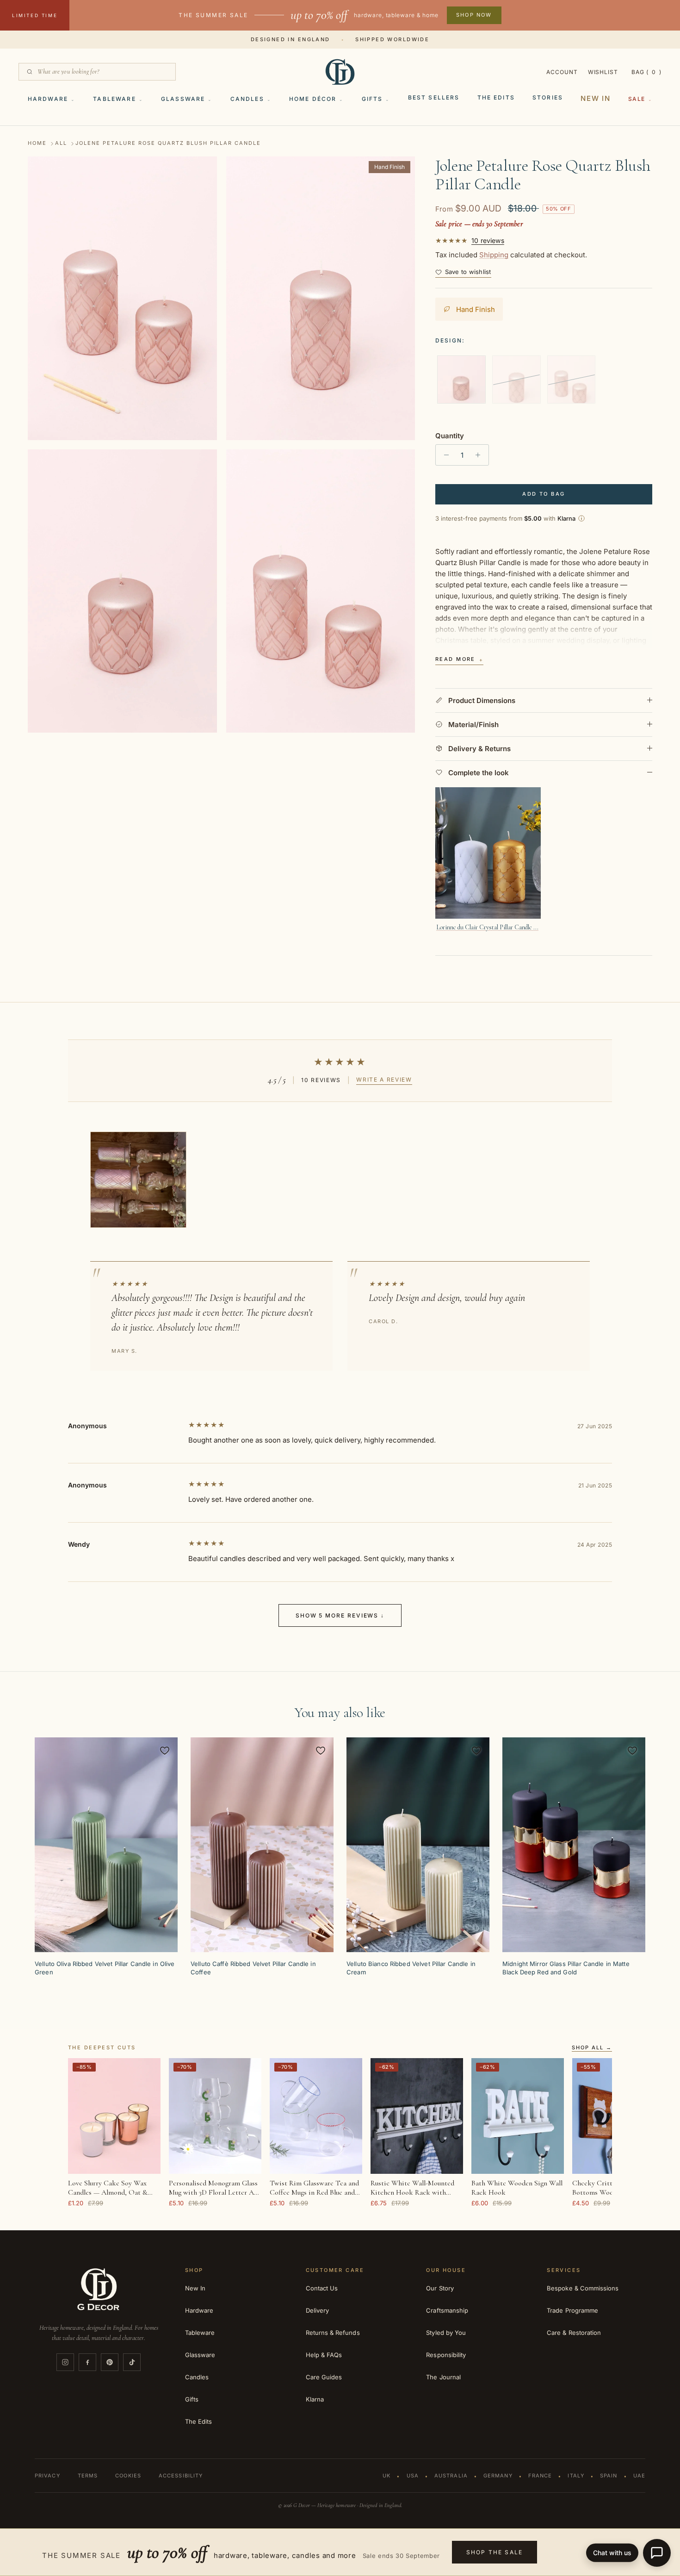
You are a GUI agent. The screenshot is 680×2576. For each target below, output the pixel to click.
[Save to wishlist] (165, 1750)
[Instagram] (65, 2362)
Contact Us (322, 2288)
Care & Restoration (574, 2333)
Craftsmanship (447, 2310)
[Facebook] (87, 2362)
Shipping (494, 255)
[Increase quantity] (480, 455)
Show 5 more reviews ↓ (340, 1615)
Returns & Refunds (333, 2333)
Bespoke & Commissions (583, 2288)
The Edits (496, 97)
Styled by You (446, 2333)
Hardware (48, 99)
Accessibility (181, 2476)
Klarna (315, 2399)
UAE (639, 2476)
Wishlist (603, 72)
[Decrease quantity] (444, 455)
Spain (609, 2476)
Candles (247, 99)
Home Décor (313, 99)
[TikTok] (132, 2362)
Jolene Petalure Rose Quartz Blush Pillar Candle (168, 143)
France (540, 2476)
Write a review (384, 1080)
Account (562, 72)
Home (37, 143)
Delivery (318, 2310)
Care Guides (324, 2377)
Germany (498, 2476)
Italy (576, 2476)
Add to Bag (544, 494)
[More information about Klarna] (581, 518)
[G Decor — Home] (340, 72)
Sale (637, 99)
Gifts (372, 99)
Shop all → (592, 2048)
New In (596, 98)
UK (386, 2476)
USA (413, 2476)
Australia (451, 2476)
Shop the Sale (495, 2552)
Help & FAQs (324, 2355)
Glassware (183, 99)
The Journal (443, 2377)
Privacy (47, 2476)
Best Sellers (434, 97)
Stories (548, 97)
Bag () (646, 72)
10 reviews (488, 241)
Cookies (128, 2476)
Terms (88, 2476)
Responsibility (446, 2355)
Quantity (450, 436)
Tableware (114, 99)
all (61, 143)
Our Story (440, 2288)
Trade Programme (572, 2310)
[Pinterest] (110, 2362)
